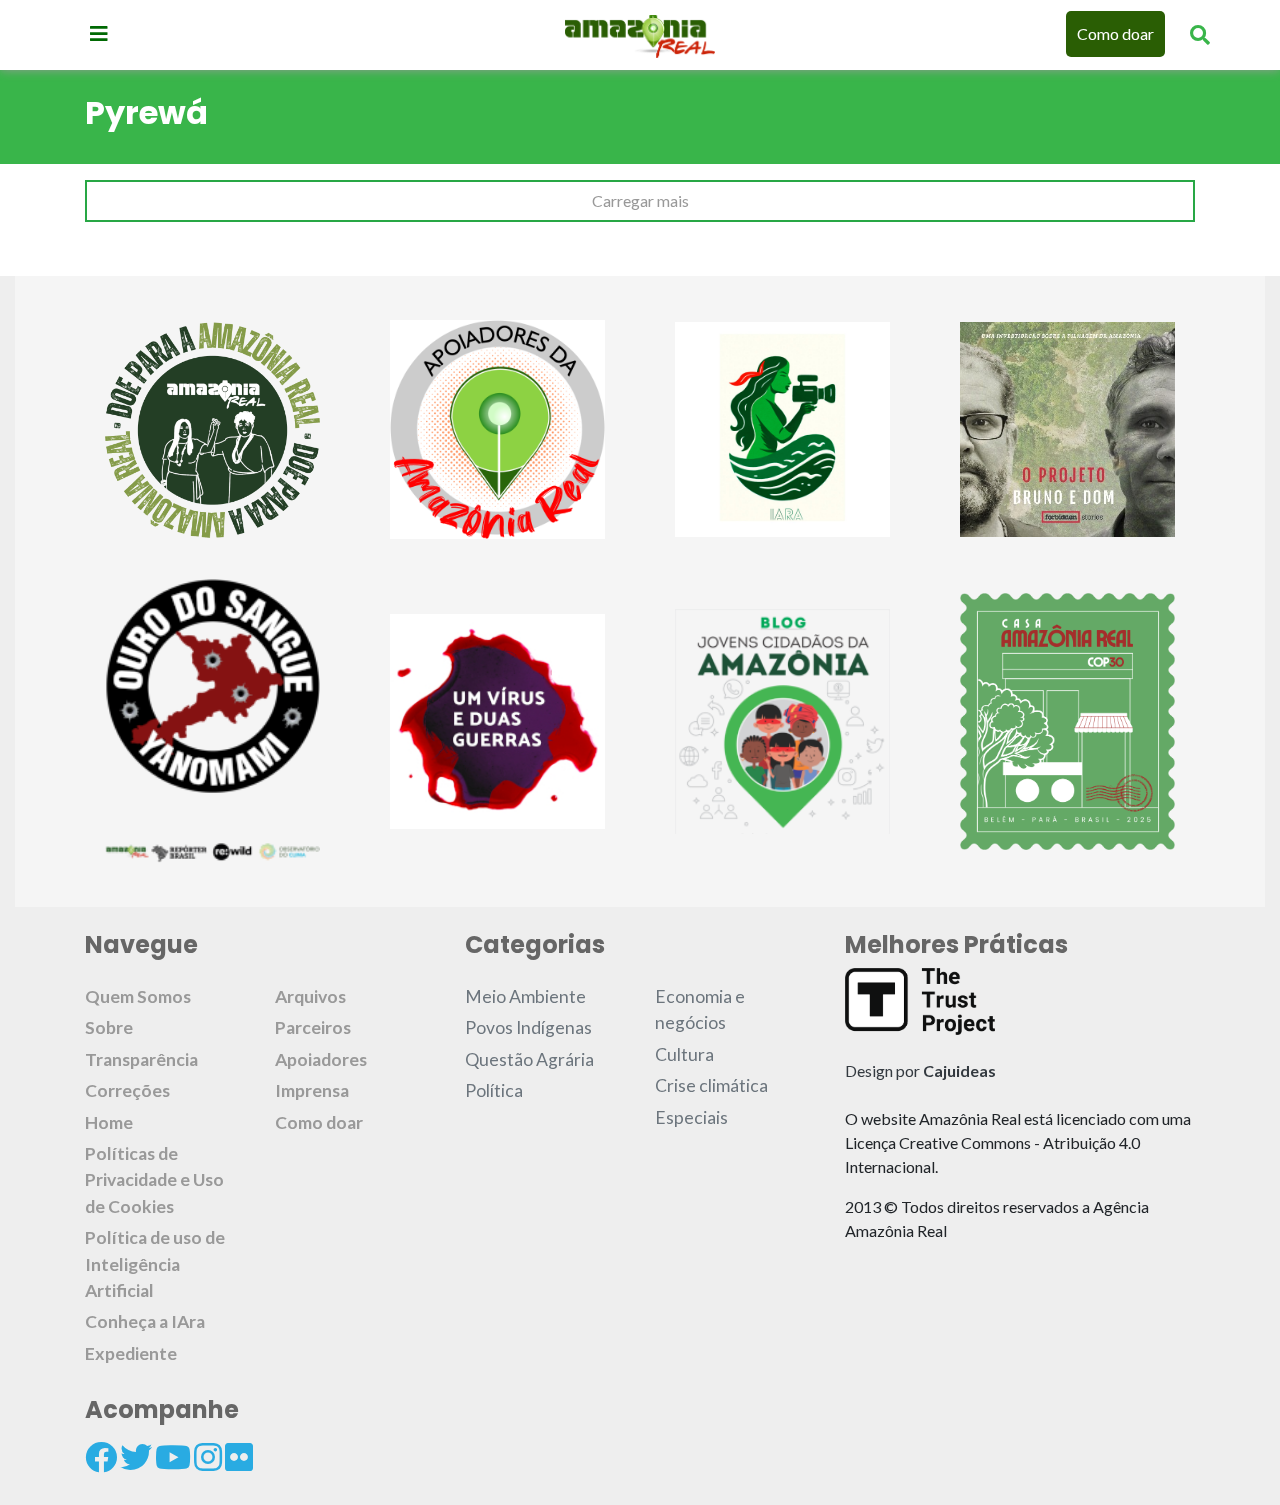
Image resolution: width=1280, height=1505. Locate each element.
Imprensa (312, 1090)
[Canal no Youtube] (173, 1457)
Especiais (691, 1117)
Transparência (141, 1059)
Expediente (131, 1353)
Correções (127, 1090)
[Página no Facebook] (101, 1457)
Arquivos (310, 996)
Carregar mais (640, 200)
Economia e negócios (700, 1009)
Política (494, 1090)
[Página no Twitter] (136, 1457)
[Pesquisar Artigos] (1200, 34)
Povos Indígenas (528, 1027)
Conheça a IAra (145, 1321)
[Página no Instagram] (208, 1457)
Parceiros (313, 1027)
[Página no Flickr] (239, 1457)
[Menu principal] (99, 33)
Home (109, 1122)
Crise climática (711, 1085)
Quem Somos (138, 996)
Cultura (684, 1054)
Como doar (1115, 33)
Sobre (109, 1027)
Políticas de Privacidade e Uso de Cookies (154, 1180)
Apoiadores (321, 1059)
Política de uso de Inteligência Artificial (155, 1264)
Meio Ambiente (525, 996)
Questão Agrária (529, 1059)
